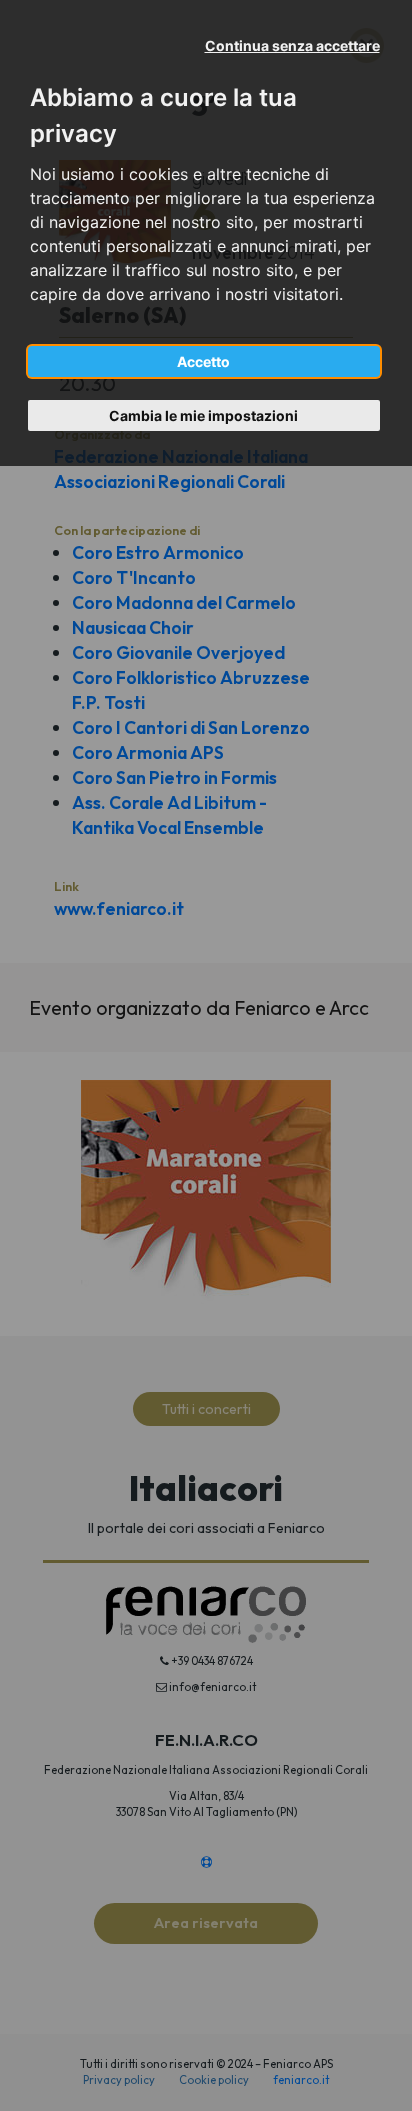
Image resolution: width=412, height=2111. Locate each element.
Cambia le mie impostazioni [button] (203, 415)
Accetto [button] (203, 361)
